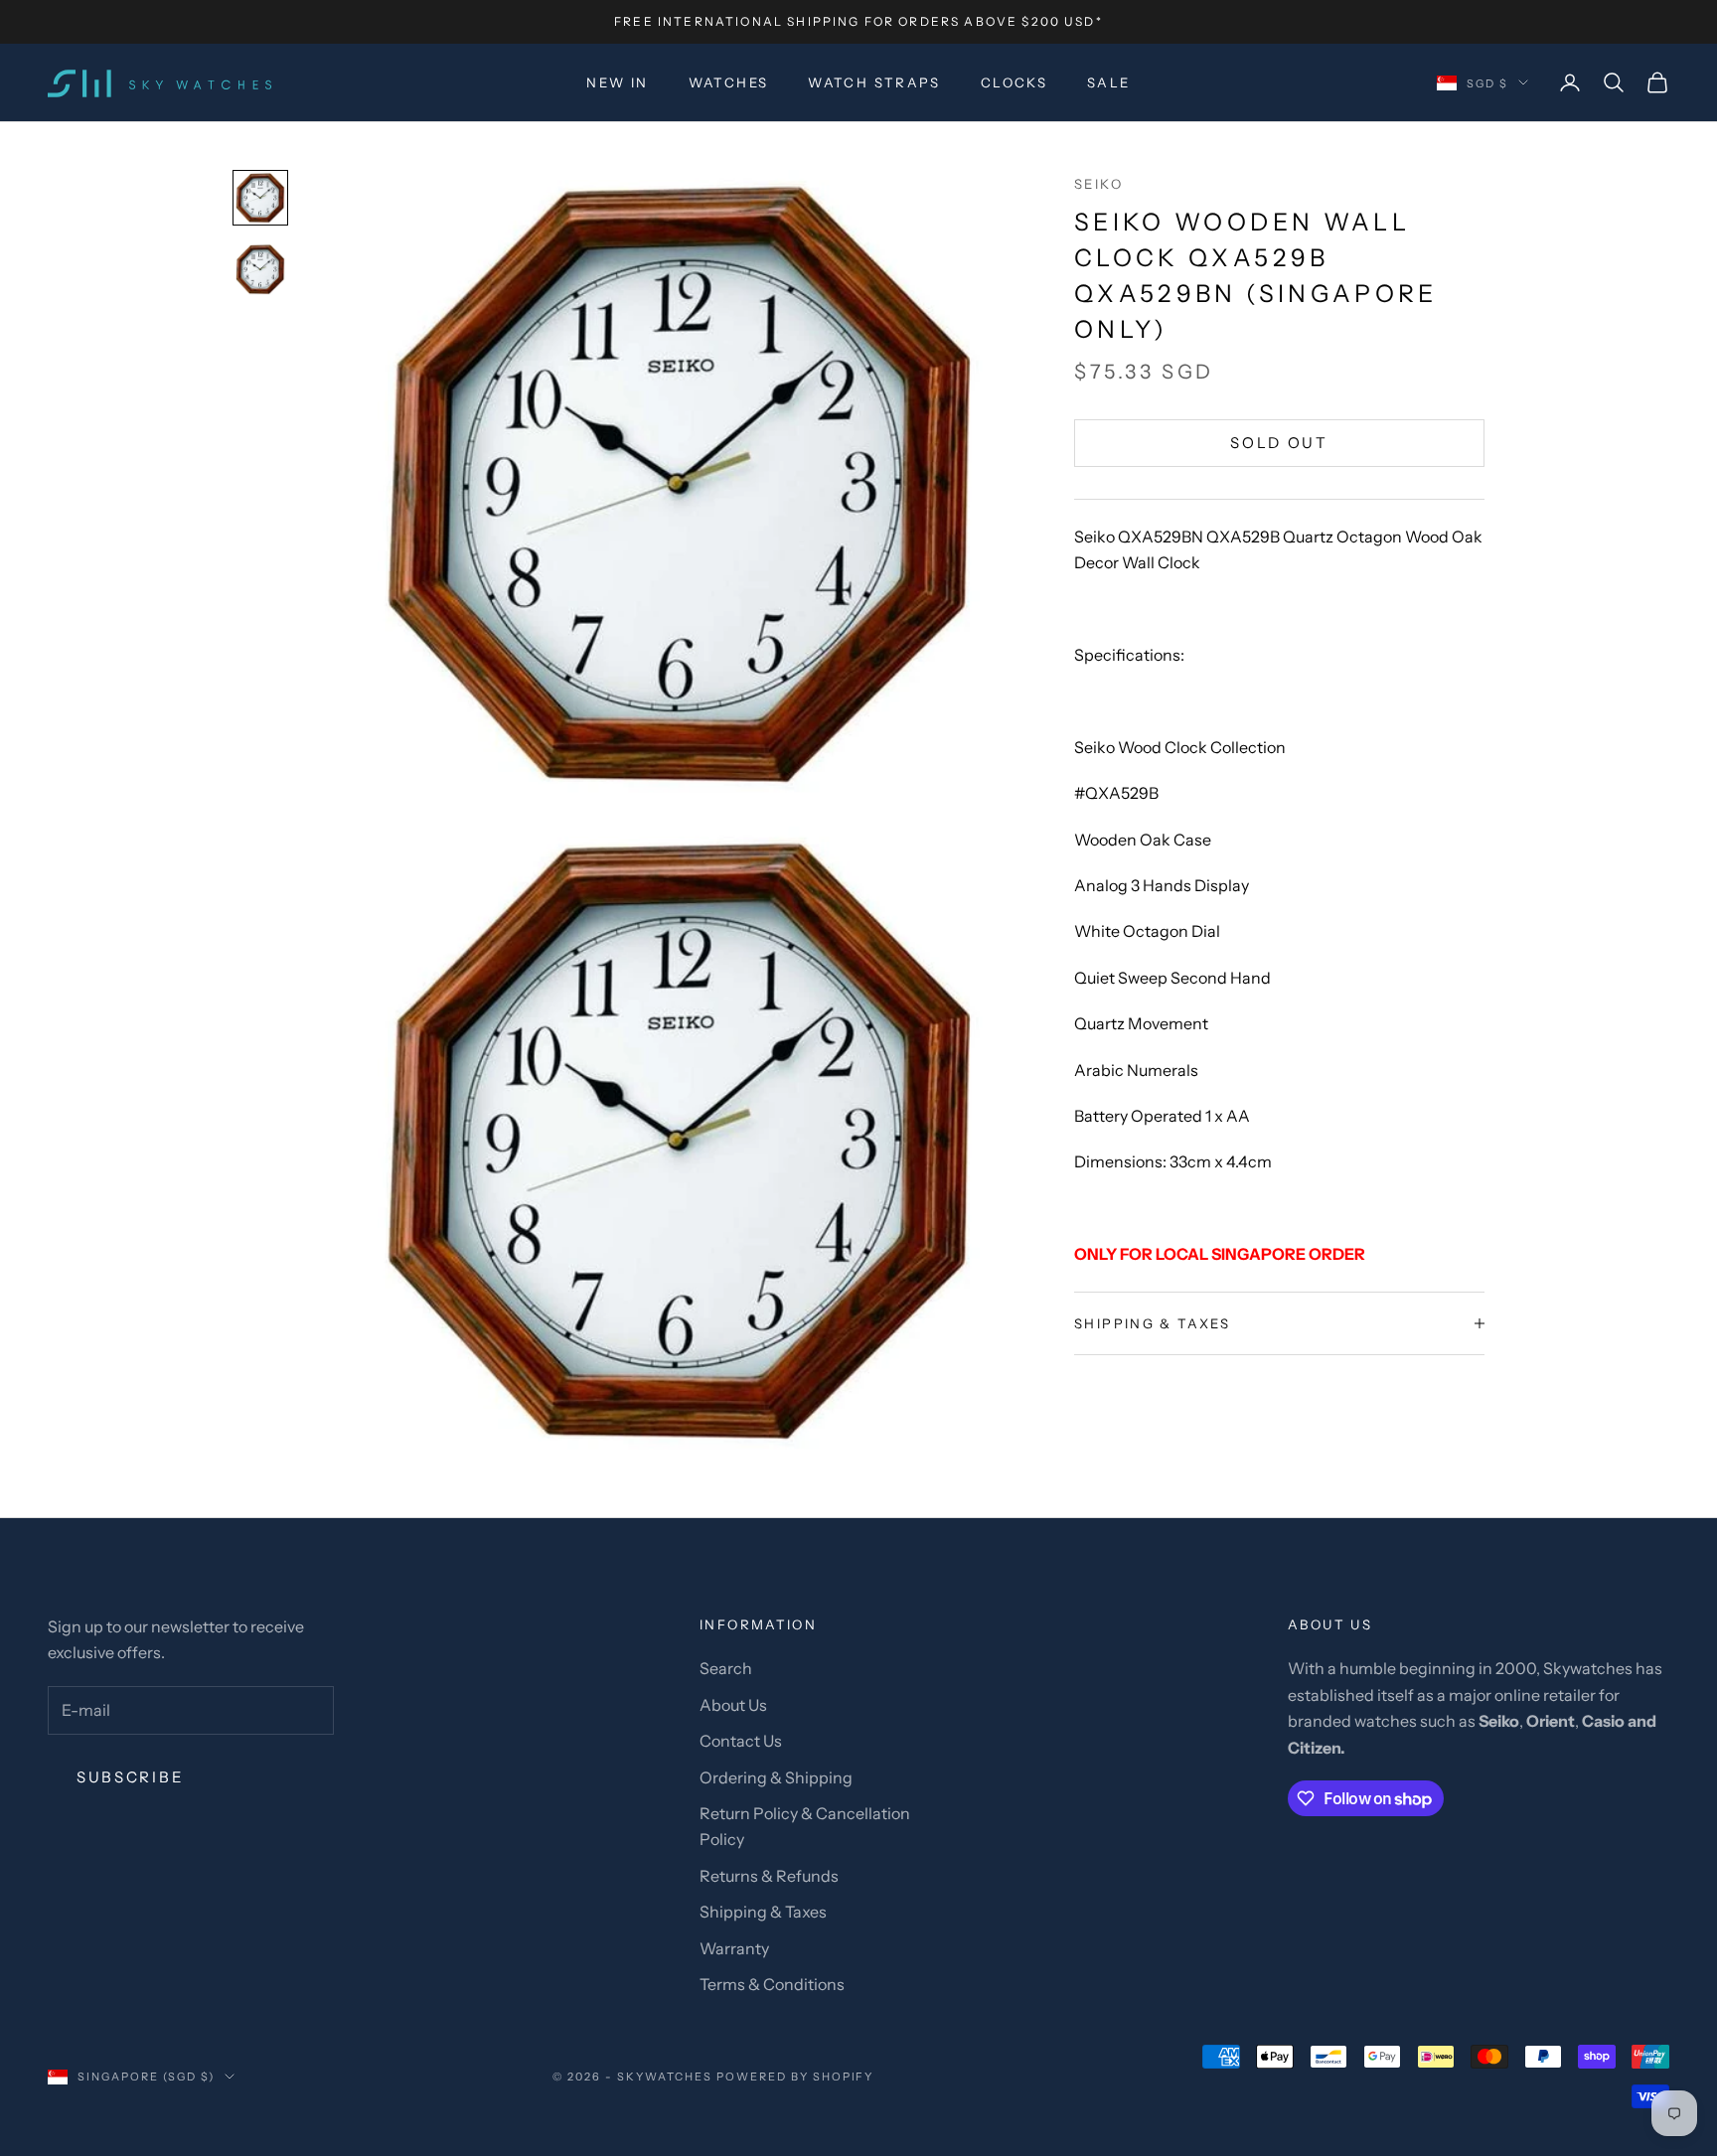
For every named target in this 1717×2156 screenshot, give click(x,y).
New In (617, 82)
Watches (729, 82)
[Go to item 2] (260, 269)
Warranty (734, 1948)
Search (726, 1668)
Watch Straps (874, 82)
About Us (733, 1705)
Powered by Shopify (795, 2077)
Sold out (1279, 443)
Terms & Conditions (772, 1984)
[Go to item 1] (260, 198)
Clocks (1014, 82)
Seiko (1098, 184)
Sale (1109, 82)
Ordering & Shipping (776, 1777)
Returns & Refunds (769, 1876)
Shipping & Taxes (763, 1912)
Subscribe (130, 1777)
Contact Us (741, 1741)
